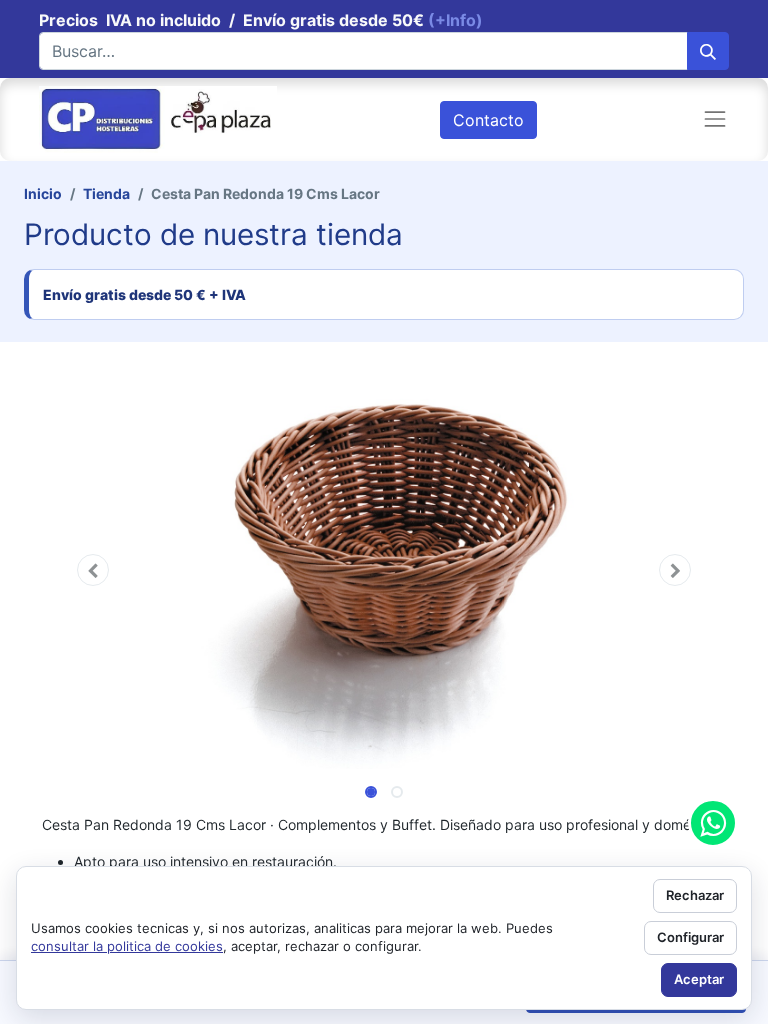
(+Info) (455, 20)
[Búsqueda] (708, 51)
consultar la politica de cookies (127, 946)
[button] (93, 570)
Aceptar (699, 979)
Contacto (488, 120)
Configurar (690, 937)
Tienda (106, 193)
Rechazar (695, 895)
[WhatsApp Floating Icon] (713, 823)
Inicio (43, 193)
